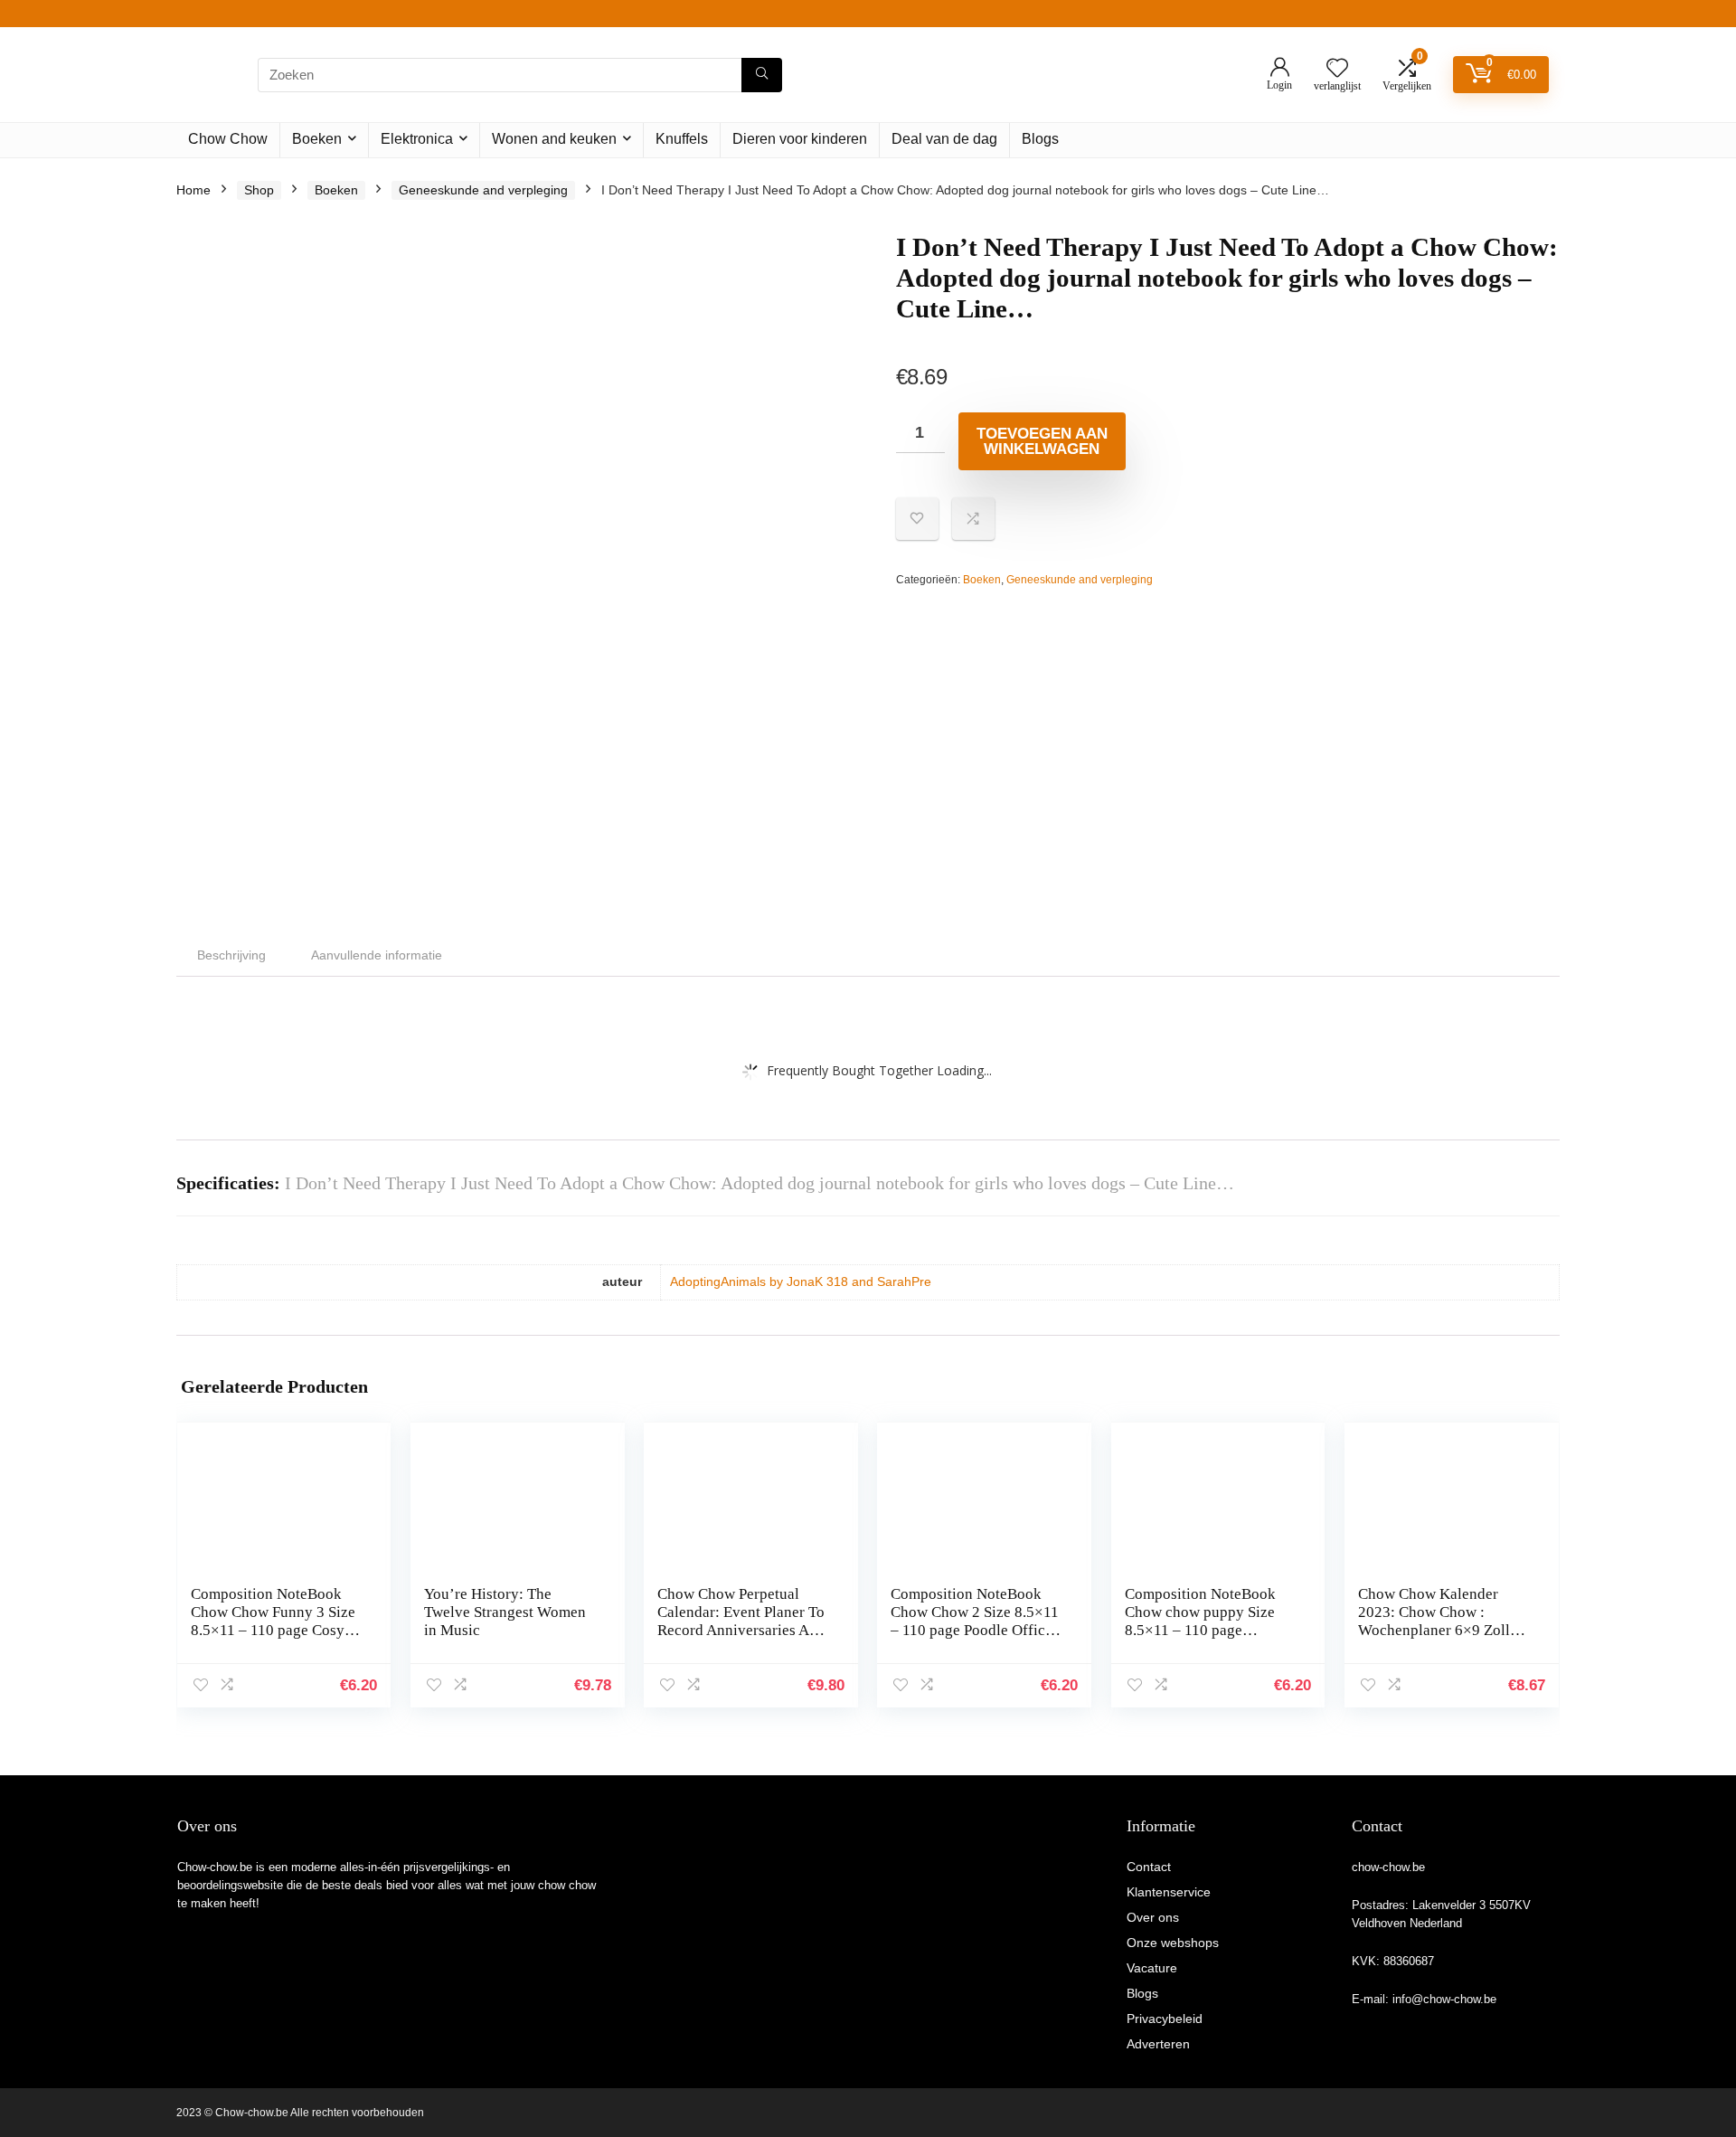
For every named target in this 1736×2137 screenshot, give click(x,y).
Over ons (1153, 1917)
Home (193, 190)
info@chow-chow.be (1444, 1999)
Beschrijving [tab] (231, 955)
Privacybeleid (1165, 2019)
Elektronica (417, 139)
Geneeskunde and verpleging (483, 190)
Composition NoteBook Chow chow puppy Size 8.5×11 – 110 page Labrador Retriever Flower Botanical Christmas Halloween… (1210, 1639)
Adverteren (1158, 2044)
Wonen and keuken (554, 139)
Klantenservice (1169, 1892)
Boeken (317, 139)
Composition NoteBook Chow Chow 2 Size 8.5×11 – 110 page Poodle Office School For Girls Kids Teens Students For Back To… (975, 1639)
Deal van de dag (944, 139)
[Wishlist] (1337, 69)
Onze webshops (1173, 1943)
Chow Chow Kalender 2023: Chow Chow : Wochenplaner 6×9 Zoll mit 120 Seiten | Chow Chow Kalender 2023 (1434, 1630)
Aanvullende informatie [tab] (377, 955)
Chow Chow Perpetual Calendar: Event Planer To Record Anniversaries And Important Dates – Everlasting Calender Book (744, 1630)
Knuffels (682, 139)
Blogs (1040, 139)
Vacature (1152, 1968)
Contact (1149, 1867)
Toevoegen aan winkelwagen (1042, 441)
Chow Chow (228, 139)
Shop (259, 190)
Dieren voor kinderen (800, 139)
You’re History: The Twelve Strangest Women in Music (505, 1612)
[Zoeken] (762, 75)
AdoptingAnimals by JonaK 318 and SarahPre (801, 1281)
